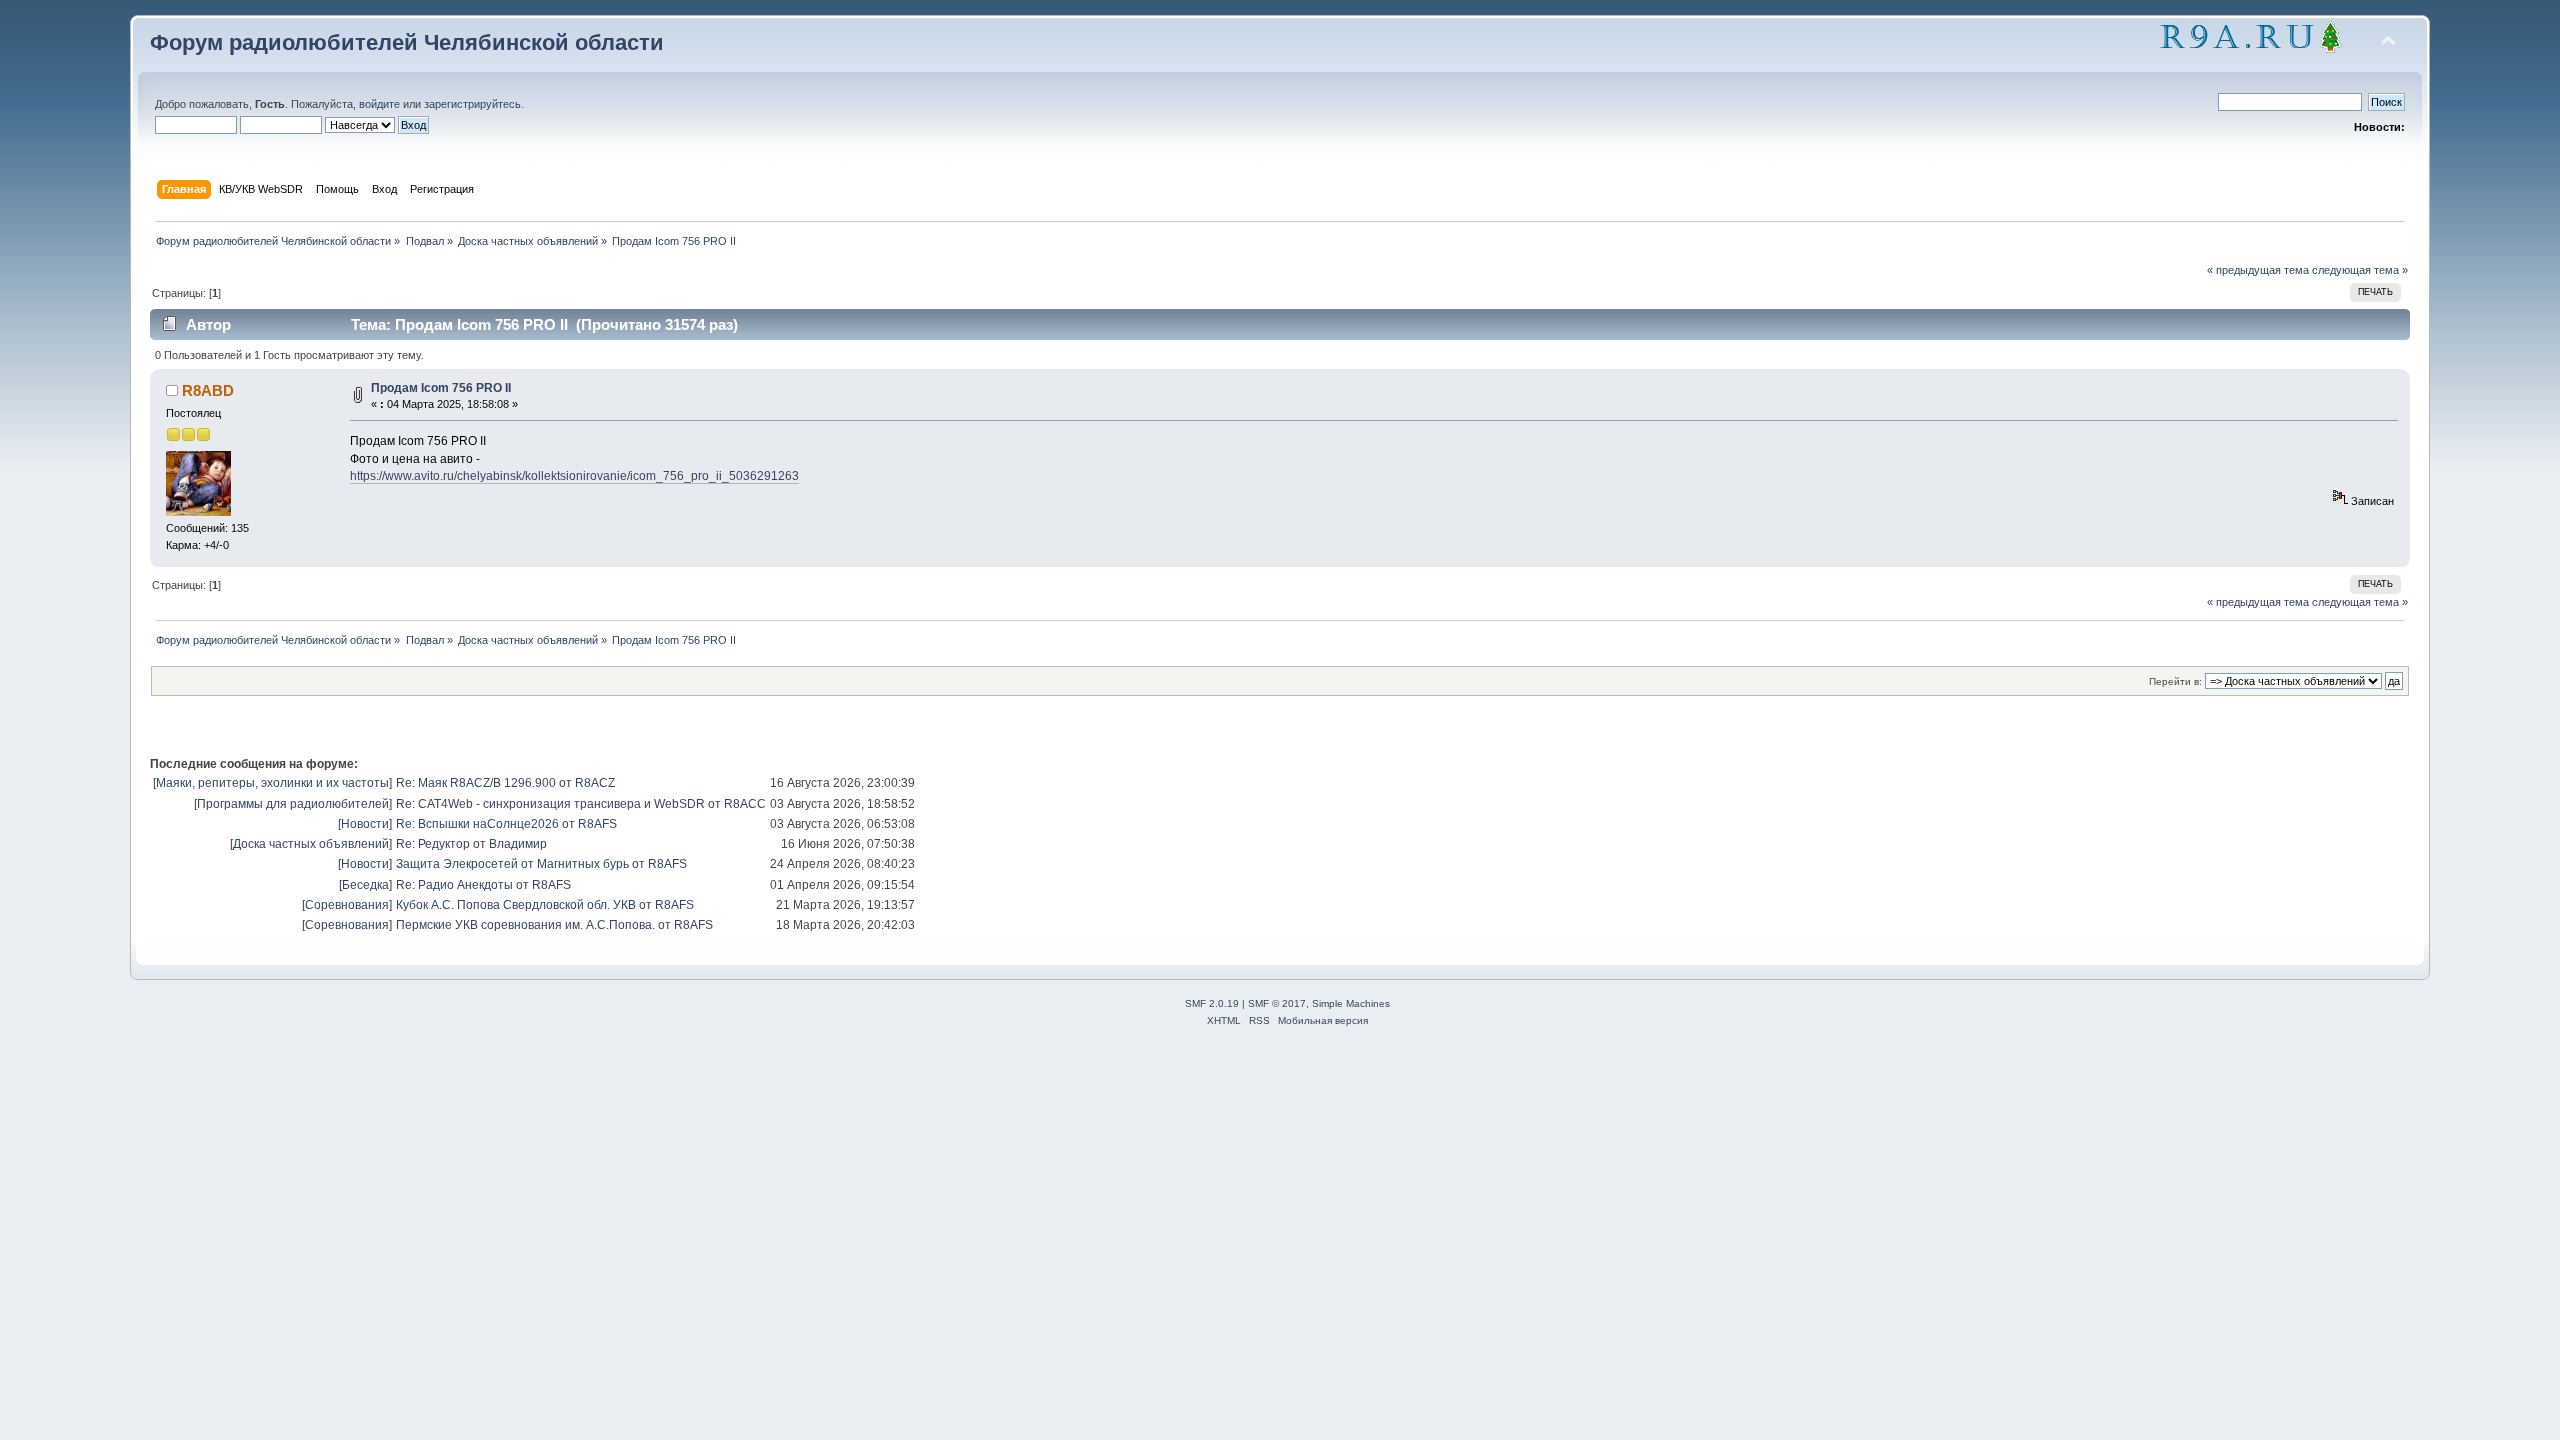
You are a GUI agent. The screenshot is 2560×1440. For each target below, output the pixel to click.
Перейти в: (2175, 681)
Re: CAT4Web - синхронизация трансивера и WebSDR (550, 804)
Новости (365, 824)
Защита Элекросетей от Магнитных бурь (512, 864)
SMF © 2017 (1277, 1003)
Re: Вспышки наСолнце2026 (477, 824)
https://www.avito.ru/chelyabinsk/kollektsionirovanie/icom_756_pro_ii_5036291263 (574, 476)
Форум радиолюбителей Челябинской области (407, 42)
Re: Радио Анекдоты (454, 885)
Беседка (365, 885)
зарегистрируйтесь (472, 104)
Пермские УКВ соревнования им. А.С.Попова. (525, 925)
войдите (379, 104)
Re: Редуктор (433, 844)
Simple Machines (1351, 1003)
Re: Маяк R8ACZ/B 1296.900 (476, 783)
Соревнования (347, 905)
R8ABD (208, 390)
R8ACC (745, 804)
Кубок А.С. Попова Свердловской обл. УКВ (516, 905)
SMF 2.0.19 (1212, 1003)
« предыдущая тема (2258, 270)
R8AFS (597, 824)
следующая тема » (2360, 270)
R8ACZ (595, 783)
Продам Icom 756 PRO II (441, 388)
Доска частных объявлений (311, 844)
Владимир (518, 844)
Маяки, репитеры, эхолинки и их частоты (272, 783)
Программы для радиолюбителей (293, 804)
